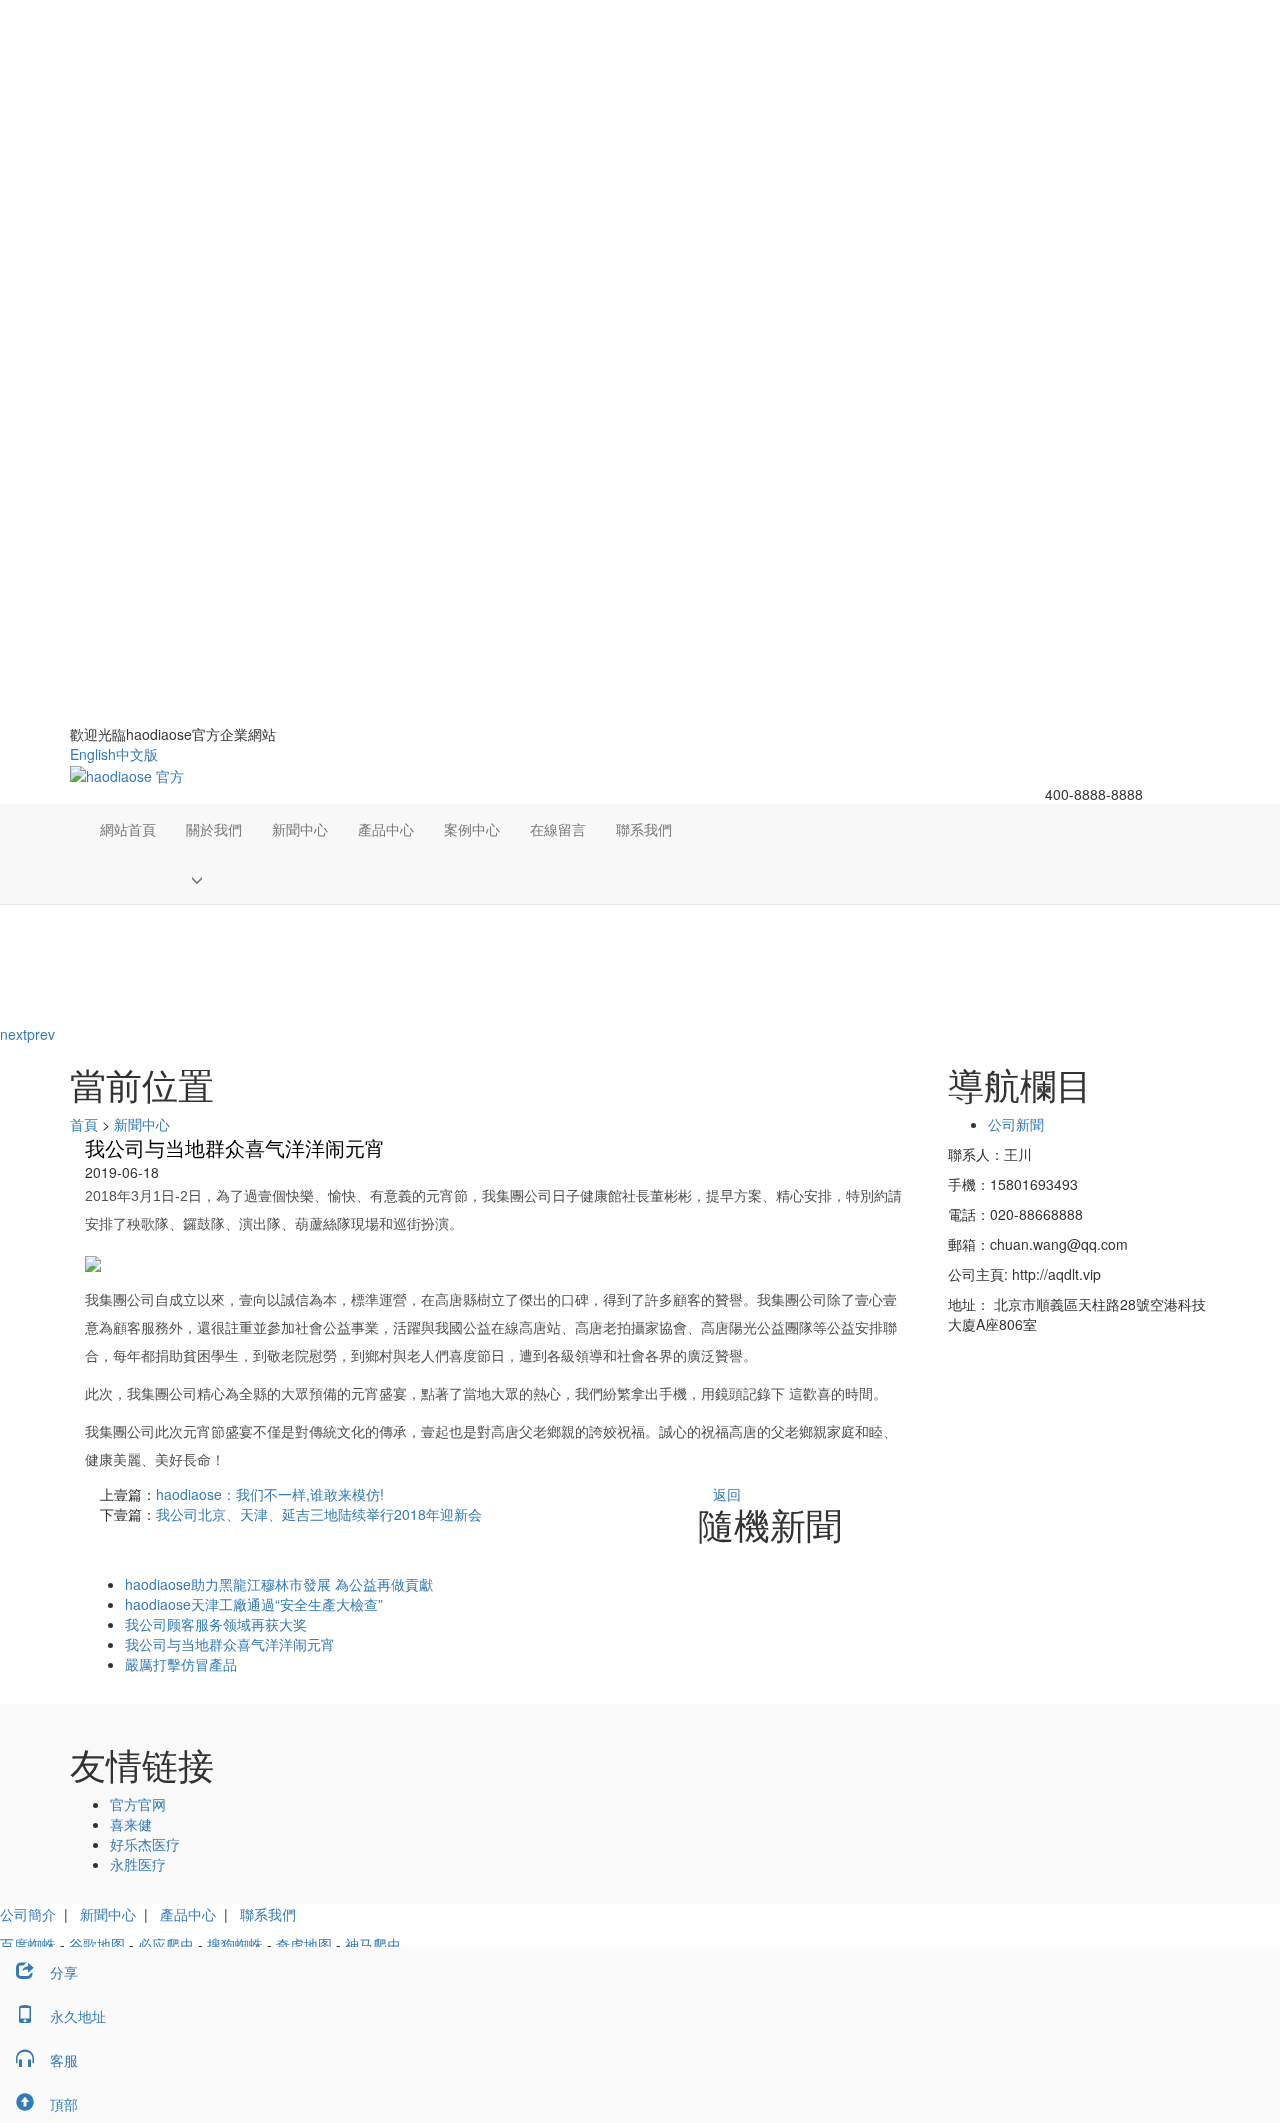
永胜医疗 (138, 1864)
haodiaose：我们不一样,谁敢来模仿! (270, 1494)
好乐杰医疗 (145, 1844)
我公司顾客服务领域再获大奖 (216, 1624)
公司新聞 (1016, 1124)
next (13, 1034)
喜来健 (131, 1824)
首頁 (84, 1124)
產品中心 (386, 829)
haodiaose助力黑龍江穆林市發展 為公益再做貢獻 (279, 1584)
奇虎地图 (304, 1944)
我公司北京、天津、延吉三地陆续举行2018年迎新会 (319, 1514)
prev (41, 1034)
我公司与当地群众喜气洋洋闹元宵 (230, 1644)
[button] (214, 879)
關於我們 (214, 829)
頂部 (64, 2104)
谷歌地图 (97, 1944)
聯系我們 (644, 829)
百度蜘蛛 (28, 1944)
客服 (64, 2060)
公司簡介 (28, 1914)
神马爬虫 (373, 1944)
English (93, 754)
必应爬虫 (166, 1944)
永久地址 (78, 2016)
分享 (64, 1972)
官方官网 (138, 1804)
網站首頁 (128, 829)
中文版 (137, 754)
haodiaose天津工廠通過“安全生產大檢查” (254, 1604)
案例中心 (472, 829)
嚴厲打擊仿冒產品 (181, 1664)
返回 (727, 1494)
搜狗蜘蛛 (235, 1944)
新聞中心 (300, 829)
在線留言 (558, 829)
